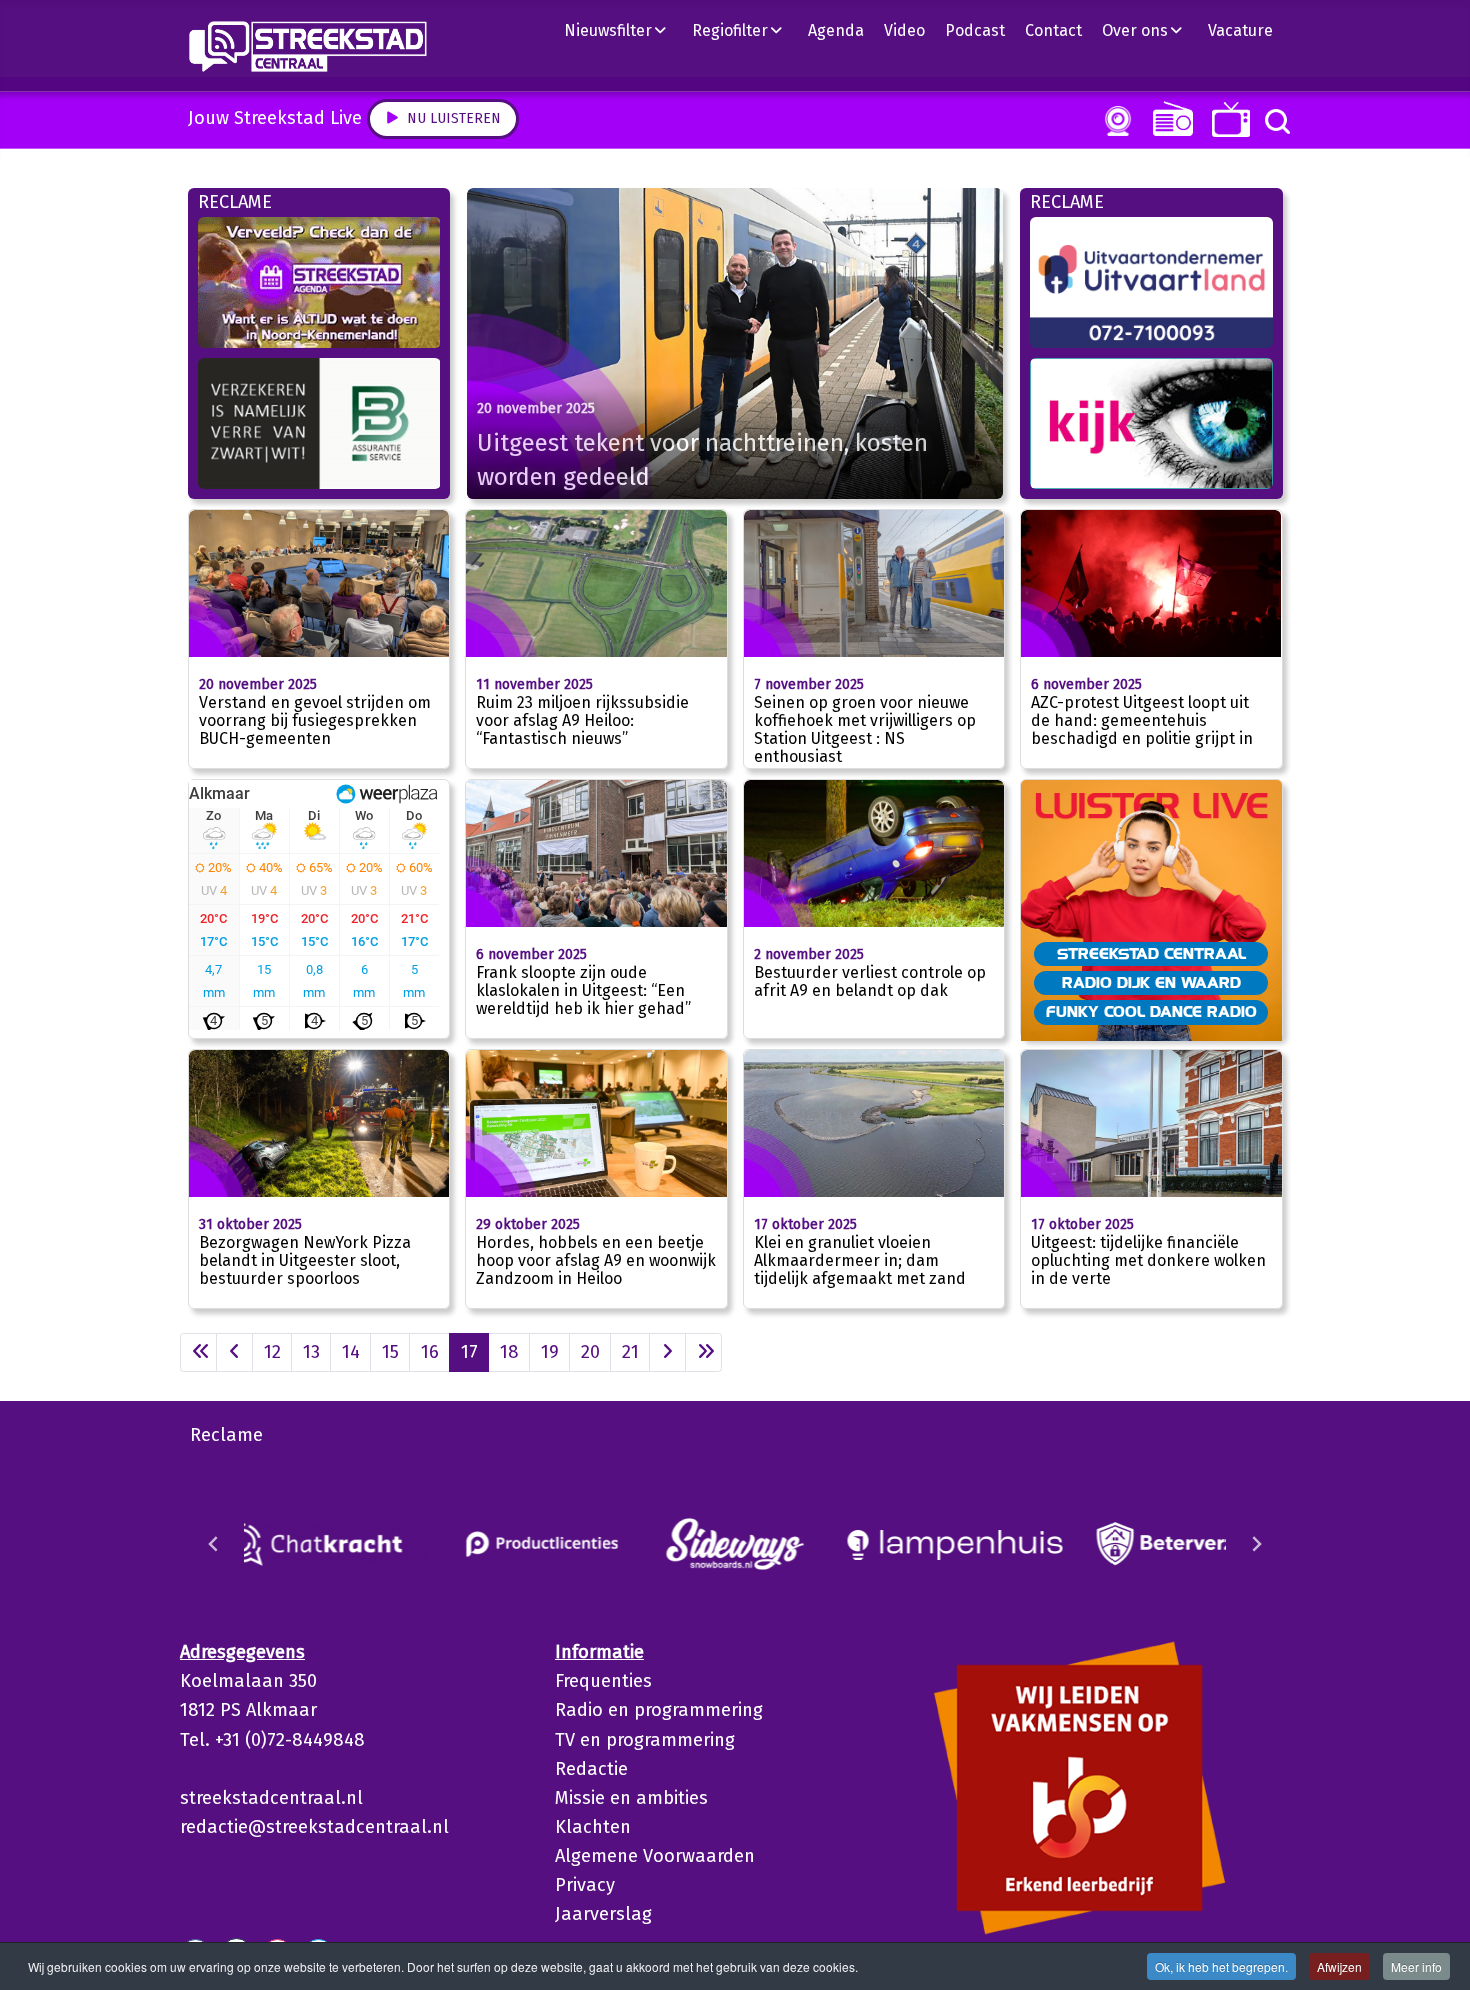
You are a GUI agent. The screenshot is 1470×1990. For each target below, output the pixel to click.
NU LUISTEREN (1168, 118)
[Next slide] (1256, 1544)
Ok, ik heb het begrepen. (1221, 1966)
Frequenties (603, 1681)
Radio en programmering (659, 1710)
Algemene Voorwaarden (655, 1856)
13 (311, 1352)
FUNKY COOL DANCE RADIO (1151, 1011)
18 (509, 1352)
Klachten (593, 1827)
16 (430, 1352)
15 (390, 1352)
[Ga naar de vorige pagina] (234, 1352)
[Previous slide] (214, 1544)
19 (550, 1352)
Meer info (1416, 1966)
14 (351, 1352)
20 (590, 1352)
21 (630, 1352)
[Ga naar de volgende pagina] (667, 1352)
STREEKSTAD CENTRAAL (1151, 953)
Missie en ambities (631, 1798)
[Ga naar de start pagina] (198, 1352)
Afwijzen (1339, 1966)
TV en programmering (645, 1740)
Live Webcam (1114, 121)
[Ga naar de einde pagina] (703, 1352)
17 (469, 1352)
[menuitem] (623, 30)
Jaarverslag (603, 1914)
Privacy (585, 1885)
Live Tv (1227, 119)
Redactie (591, 1769)
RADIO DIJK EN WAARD (1151, 982)
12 (272, 1352)
